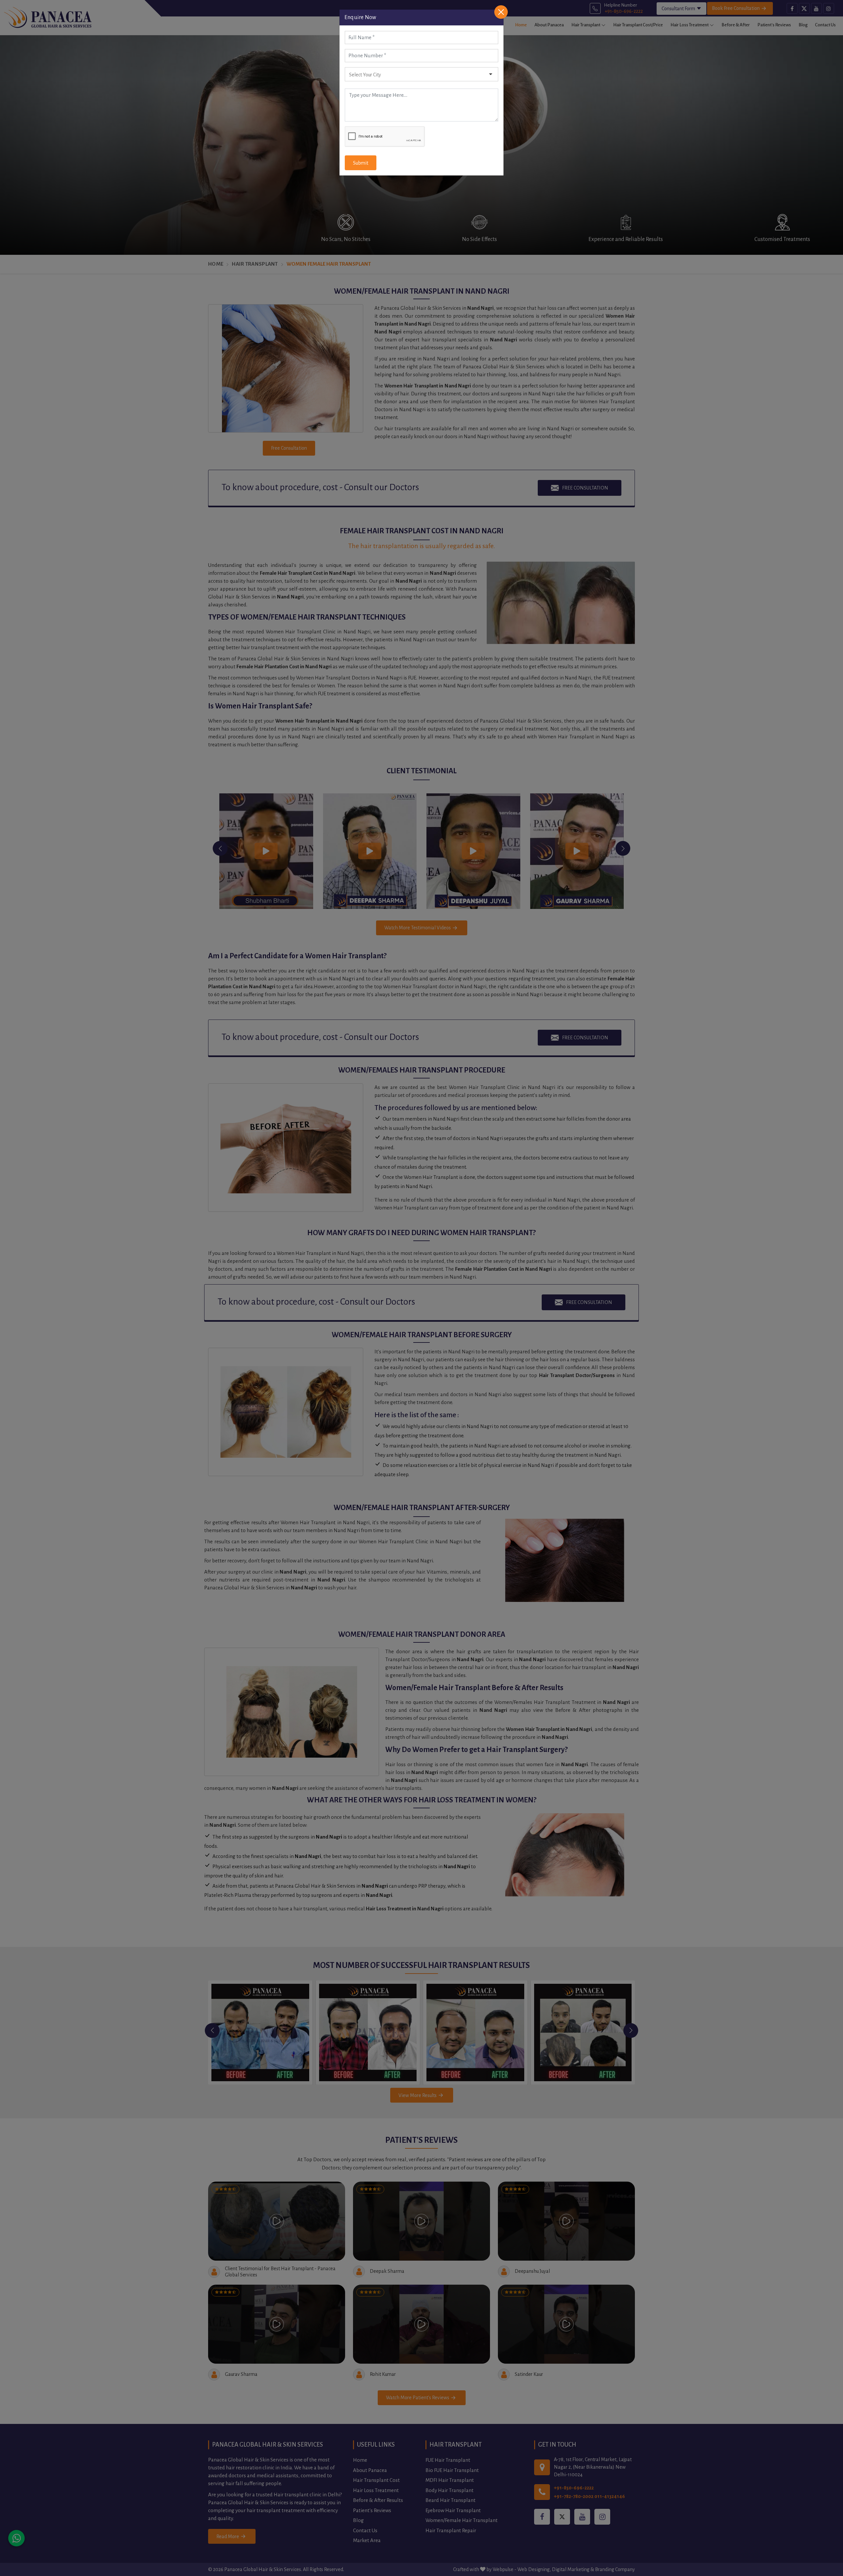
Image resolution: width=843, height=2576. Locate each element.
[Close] (501, 12)
